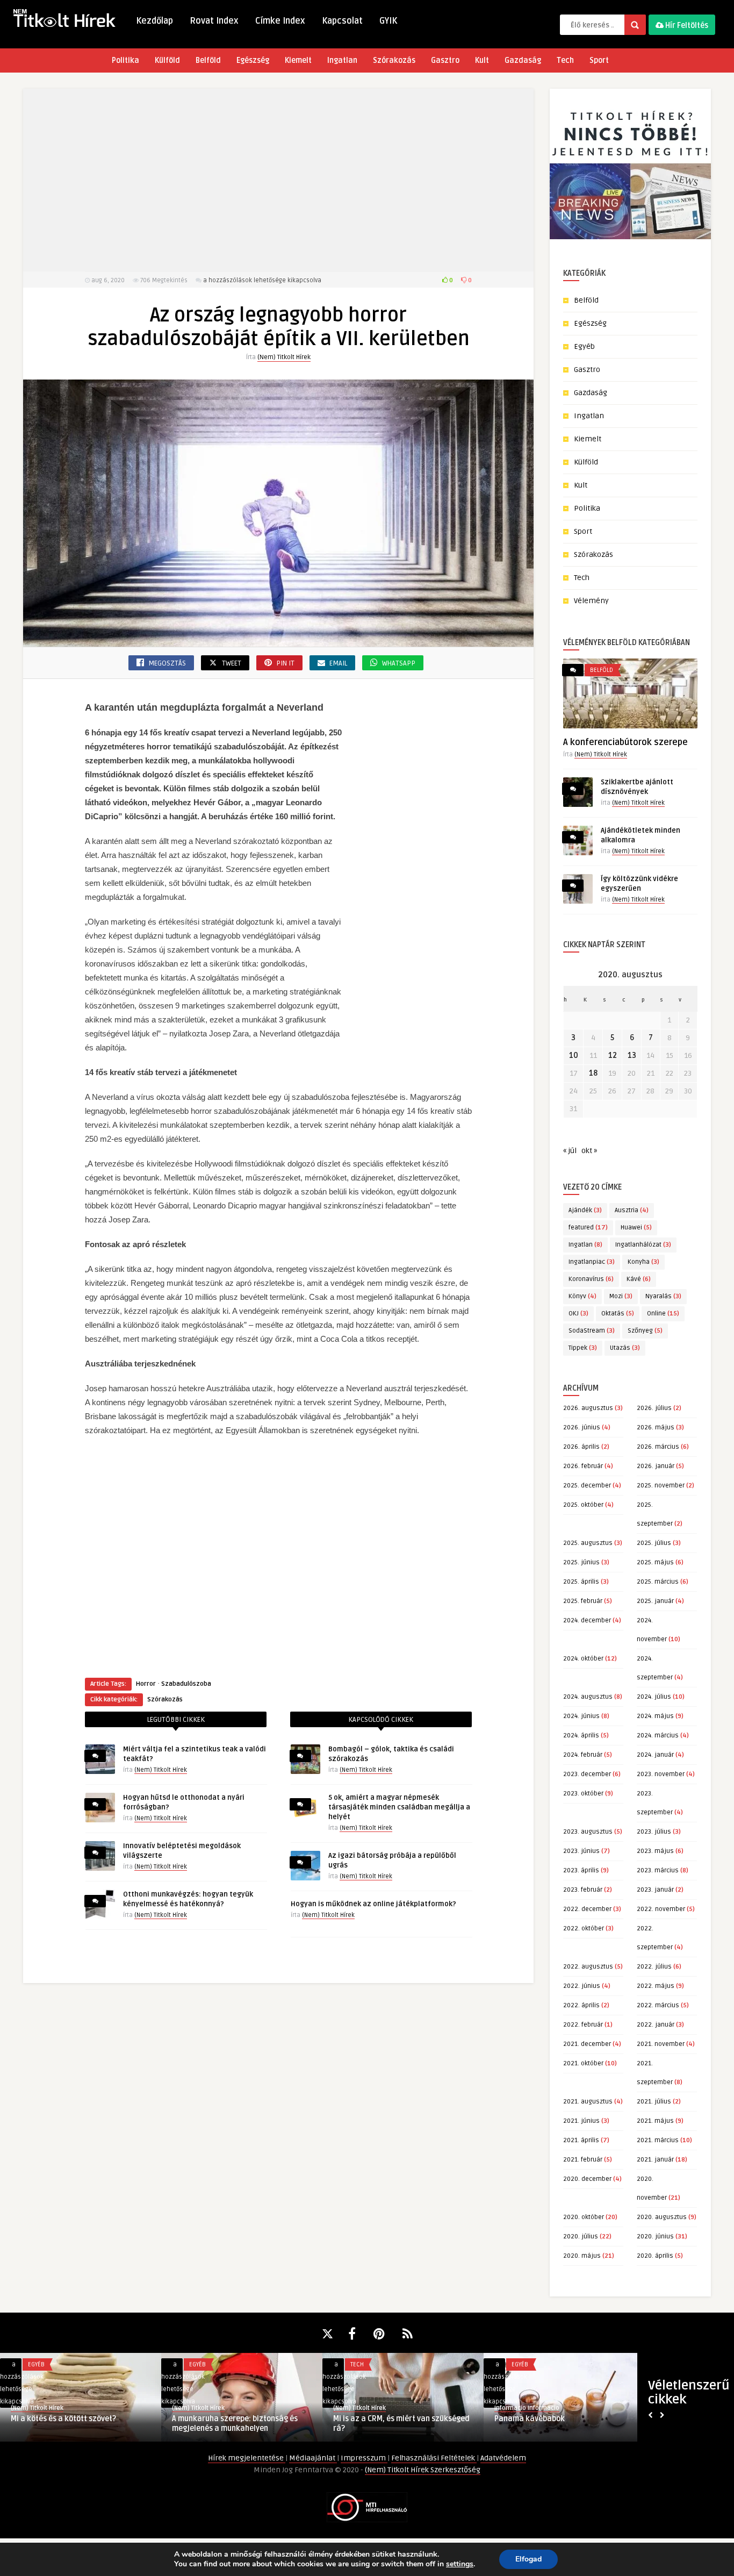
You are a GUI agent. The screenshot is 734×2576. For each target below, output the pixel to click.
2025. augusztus (588, 1543)
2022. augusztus (588, 1967)
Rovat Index (214, 21)
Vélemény (591, 601)
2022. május (656, 1986)
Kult (482, 60)
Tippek (583, 1348)
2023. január (655, 1890)
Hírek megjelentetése (247, 2458)
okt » (589, 1151)
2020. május (582, 2256)
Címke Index (280, 21)
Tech (565, 60)
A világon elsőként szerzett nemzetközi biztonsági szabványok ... (242, 2424)
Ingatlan (342, 60)
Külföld (167, 60)
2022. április (581, 2005)
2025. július (654, 1543)
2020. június (655, 2237)
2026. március (658, 1447)
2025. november (661, 1486)
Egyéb (584, 346)
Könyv (582, 1296)
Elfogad (528, 2559)
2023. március (658, 1870)
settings (460, 2564)
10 (574, 1056)
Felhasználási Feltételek (434, 2458)
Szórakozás (394, 60)
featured (588, 1228)
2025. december (587, 1486)
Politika (125, 60)
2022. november (661, 1909)
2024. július (654, 1697)
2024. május (655, 1716)
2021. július (654, 2102)
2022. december (587, 1909)
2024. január (655, 1755)
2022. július (654, 1967)
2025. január (655, 1601)
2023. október (583, 1794)
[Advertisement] (278, 180)
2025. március (658, 1582)
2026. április (581, 1447)
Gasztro (445, 60)
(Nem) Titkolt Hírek (284, 357)
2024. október (583, 1659)
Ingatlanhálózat (643, 1245)
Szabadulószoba (186, 1684)
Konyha (643, 1262)
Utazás (625, 1348)
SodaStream (592, 1331)
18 (593, 1073)
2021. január (655, 2160)
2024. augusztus (588, 1697)
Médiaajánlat (313, 2458)
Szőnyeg (645, 1331)
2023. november (661, 1774)
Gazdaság (523, 60)
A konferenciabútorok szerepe (625, 742)
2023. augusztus (588, 1832)
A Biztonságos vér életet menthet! (554, 2419)
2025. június (581, 1562)
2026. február (583, 1466)
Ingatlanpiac (592, 1262)
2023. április (581, 1870)
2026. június (582, 1427)
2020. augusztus (662, 2217)
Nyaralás (663, 1296)
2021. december (587, 2044)
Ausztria (632, 1210)
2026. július (654, 1408)
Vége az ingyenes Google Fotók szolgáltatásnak (387, 2424)
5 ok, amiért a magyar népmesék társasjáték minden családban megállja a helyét (399, 1807)
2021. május (655, 2121)
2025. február (583, 1601)
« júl (570, 1151)
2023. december (587, 1774)
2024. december (587, 1620)
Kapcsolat (342, 21)
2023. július (654, 1832)
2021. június (581, 2121)
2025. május (655, 1562)
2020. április (655, 2256)
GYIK (388, 21)
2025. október (583, 1505)
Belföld (208, 60)
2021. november (661, 2044)
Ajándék (585, 1210)
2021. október (583, 2063)
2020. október (584, 2217)
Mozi (621, 1296)
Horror (146, 1684)
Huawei (636, 1228)
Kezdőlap (154, 21)
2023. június (581, 1851)
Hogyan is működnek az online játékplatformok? (373, 1904)
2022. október (584, 1929)
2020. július (581, 2237)
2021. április (581, 2140)
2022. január (656, 2025)
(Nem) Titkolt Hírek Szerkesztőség (423, 2470)
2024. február (583, 1755)
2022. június (582, 1986)
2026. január (656, 1466)
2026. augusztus (588, 1408)
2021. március (658, 2140)
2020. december (587, 2179)
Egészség (253, 60)
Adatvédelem (503, 2458)
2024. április (581, 1736)
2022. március (658, 2005)
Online (663, 1314)
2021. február (583, 2160)
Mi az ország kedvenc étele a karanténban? (62, 2424)
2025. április (581, 1582)
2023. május (655, 1851)
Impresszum (364, 2458)
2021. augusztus (588, 2102)
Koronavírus (591, 1279)
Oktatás (618, 1314)
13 (632, 1056)
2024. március (658, 1736)
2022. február (583, 2025)
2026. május (656, 1427)
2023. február (583, 1890)
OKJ (578, 1314)
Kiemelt (298, 60)
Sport (599, 60)
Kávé (639, 1279)
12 (613, 1056)
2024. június (581, 1716)
